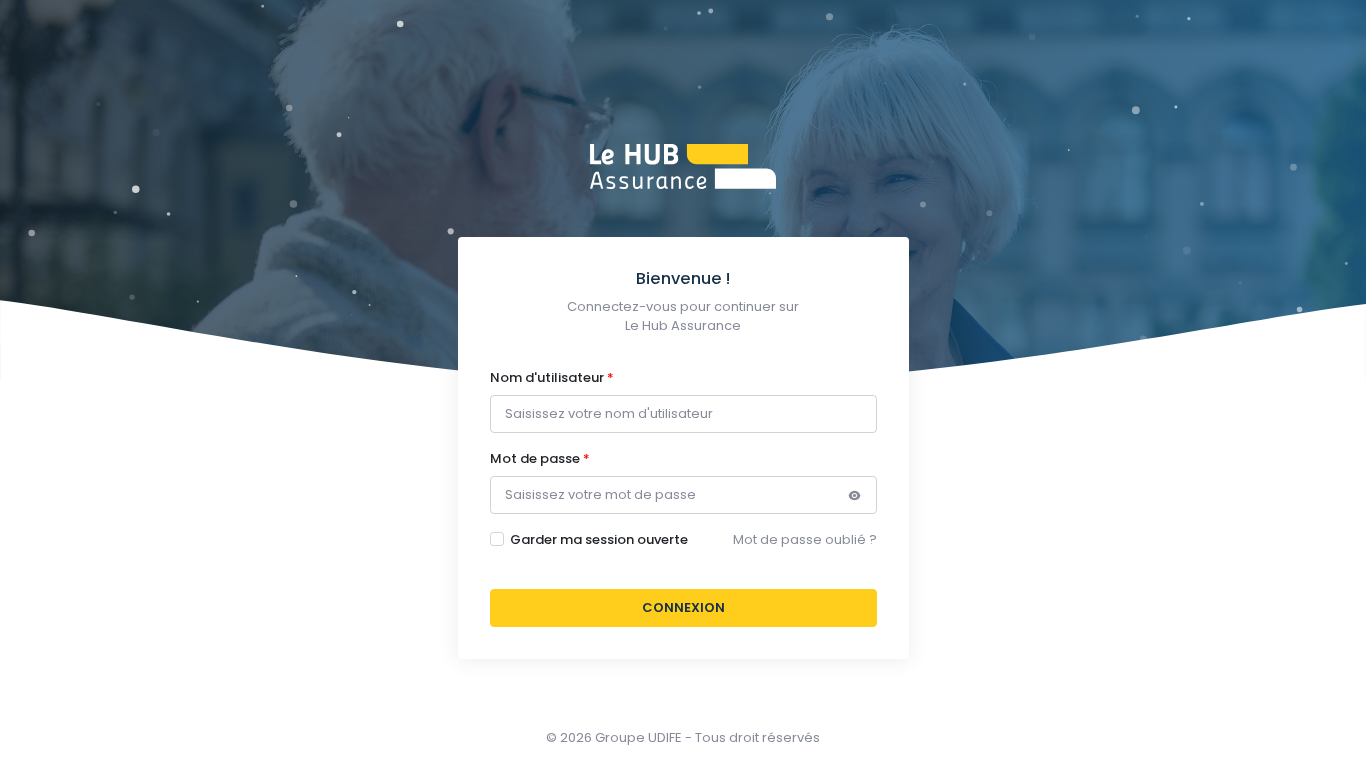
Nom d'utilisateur (547, 377)
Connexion (683, 607)
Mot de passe (535, 458)
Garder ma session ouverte (599, 539)
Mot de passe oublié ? (805, 539)
